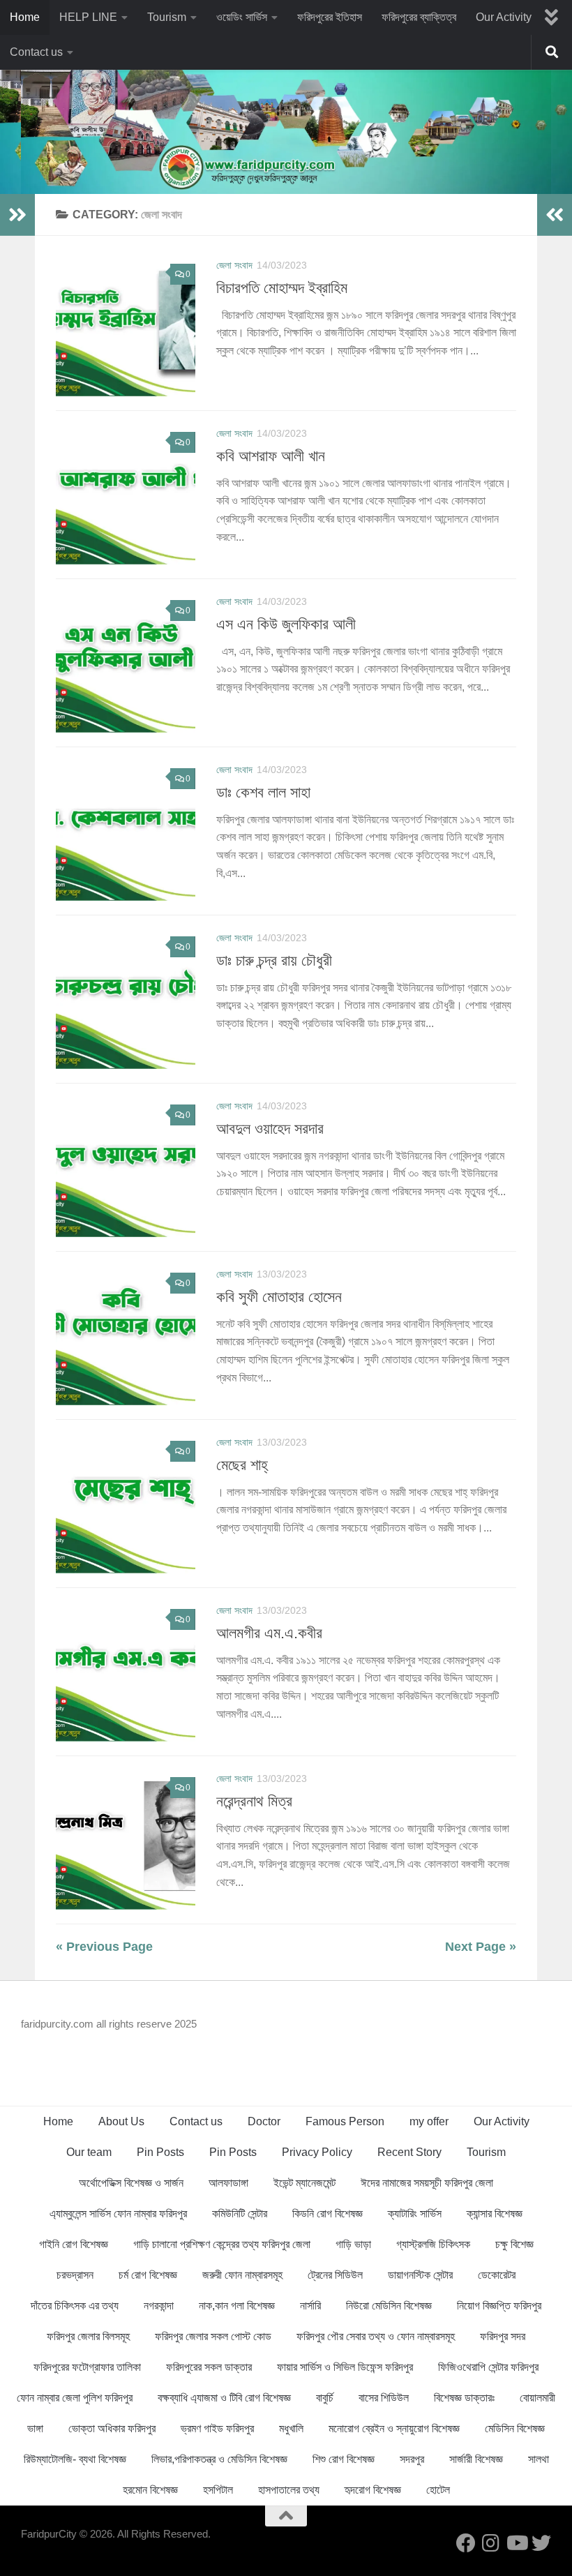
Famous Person (345, 2121)
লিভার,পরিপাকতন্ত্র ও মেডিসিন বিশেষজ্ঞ (219, 2459)
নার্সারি (310, 2306)
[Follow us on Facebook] (466, 2543)
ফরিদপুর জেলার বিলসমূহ (88, 2336)
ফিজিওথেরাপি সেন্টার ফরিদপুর (488, 2367)
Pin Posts (160, 2152)
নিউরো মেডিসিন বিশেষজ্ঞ (389, 2306)
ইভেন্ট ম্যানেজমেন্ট (304, 2183)
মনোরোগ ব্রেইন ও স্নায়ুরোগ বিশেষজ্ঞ (394, 2428)
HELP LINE (88, 17)
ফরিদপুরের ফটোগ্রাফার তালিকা (87, 2367)
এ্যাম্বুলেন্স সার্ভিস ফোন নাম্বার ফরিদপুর (118, 2214)
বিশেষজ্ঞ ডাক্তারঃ (464, 2398)
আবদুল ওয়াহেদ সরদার (270, 1129)
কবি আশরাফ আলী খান (271, 456)
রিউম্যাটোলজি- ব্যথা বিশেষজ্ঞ (75, 2459)
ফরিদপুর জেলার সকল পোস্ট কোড (213, 2336)
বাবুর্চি (325, 2398)
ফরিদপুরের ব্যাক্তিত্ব (419, 17)
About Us (121, 2121)
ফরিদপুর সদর (503, 2336)
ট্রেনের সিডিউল (335, 2275)
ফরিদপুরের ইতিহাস (330, 17)
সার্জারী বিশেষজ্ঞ (476, 2459)
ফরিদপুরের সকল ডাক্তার (209, 2367)
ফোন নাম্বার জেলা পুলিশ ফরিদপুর (75, 2398)
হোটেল (438, 2490)
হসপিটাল (218, 2490)
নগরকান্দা (159, 2306)
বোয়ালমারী (537, 2398)
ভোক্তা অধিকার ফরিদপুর (112, 2428)
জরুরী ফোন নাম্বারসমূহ (242, 2275)
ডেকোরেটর (497, 2275)
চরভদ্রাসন (75, 2275)
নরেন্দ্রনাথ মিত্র (254, 1801)
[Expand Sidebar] (17, 215)
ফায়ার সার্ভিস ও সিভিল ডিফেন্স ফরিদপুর (345, 2367)
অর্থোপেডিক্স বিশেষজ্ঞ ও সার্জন (131, 2183)
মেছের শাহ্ (242, 1465)
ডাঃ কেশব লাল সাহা (263, 792)
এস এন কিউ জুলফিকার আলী (286, 624)
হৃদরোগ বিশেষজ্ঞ (373, 2490)
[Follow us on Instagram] (491, 2543)
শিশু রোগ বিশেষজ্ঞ (344, 2459)
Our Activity (504, 17)
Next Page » (481, 1947)
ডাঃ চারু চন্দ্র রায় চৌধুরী (274, 960)
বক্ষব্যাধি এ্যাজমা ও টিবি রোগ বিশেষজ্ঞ (224, 2398)
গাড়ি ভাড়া (353, 2244)
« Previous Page (104, 1947)
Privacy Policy (317, 2152)
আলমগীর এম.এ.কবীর (269, 1633)
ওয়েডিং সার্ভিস (242, 17)
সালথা (539, 2459)
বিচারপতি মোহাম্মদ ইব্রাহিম (282, 288)
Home (25, 17)
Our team (89, 2152)
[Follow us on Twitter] (541, 2543)
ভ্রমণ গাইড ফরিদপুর (217, 2428)
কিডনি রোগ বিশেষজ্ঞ (328, 2214)
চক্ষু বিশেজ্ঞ (514, 2244)
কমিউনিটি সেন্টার (240, 2214)
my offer (429, 2121)
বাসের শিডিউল (384, 2398)
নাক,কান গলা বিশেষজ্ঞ (237, 2306)
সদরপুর (412, 2459)
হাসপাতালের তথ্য (289, 2490)
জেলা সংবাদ (234, 265)
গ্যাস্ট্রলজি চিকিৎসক (433, 2244)
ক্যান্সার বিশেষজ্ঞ (495, 2214)
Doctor (264, 2121)
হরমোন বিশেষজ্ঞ (150, 2490)
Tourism (167, 17)
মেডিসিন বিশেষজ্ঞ (515, 2428)
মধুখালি (291, 2428)
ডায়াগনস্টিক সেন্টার (420, 2275)
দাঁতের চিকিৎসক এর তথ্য (75, 2306)
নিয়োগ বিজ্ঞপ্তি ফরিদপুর (499, 2306)
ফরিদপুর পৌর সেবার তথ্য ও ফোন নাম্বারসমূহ (376, 2336)
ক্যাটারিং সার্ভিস (415, 2214)
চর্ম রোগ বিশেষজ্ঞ (148, 2275)
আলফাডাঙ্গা (228, 2183)
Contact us (36, 52)
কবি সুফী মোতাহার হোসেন (279, 1297)
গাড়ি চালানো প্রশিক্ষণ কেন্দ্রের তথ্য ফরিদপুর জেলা (222, 2244)
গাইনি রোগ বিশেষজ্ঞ (74, 2244)
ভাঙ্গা (35, 2428)
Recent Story (409, 2152)
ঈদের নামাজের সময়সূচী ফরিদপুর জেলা (427, 2183)
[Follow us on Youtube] (516, 2543)
